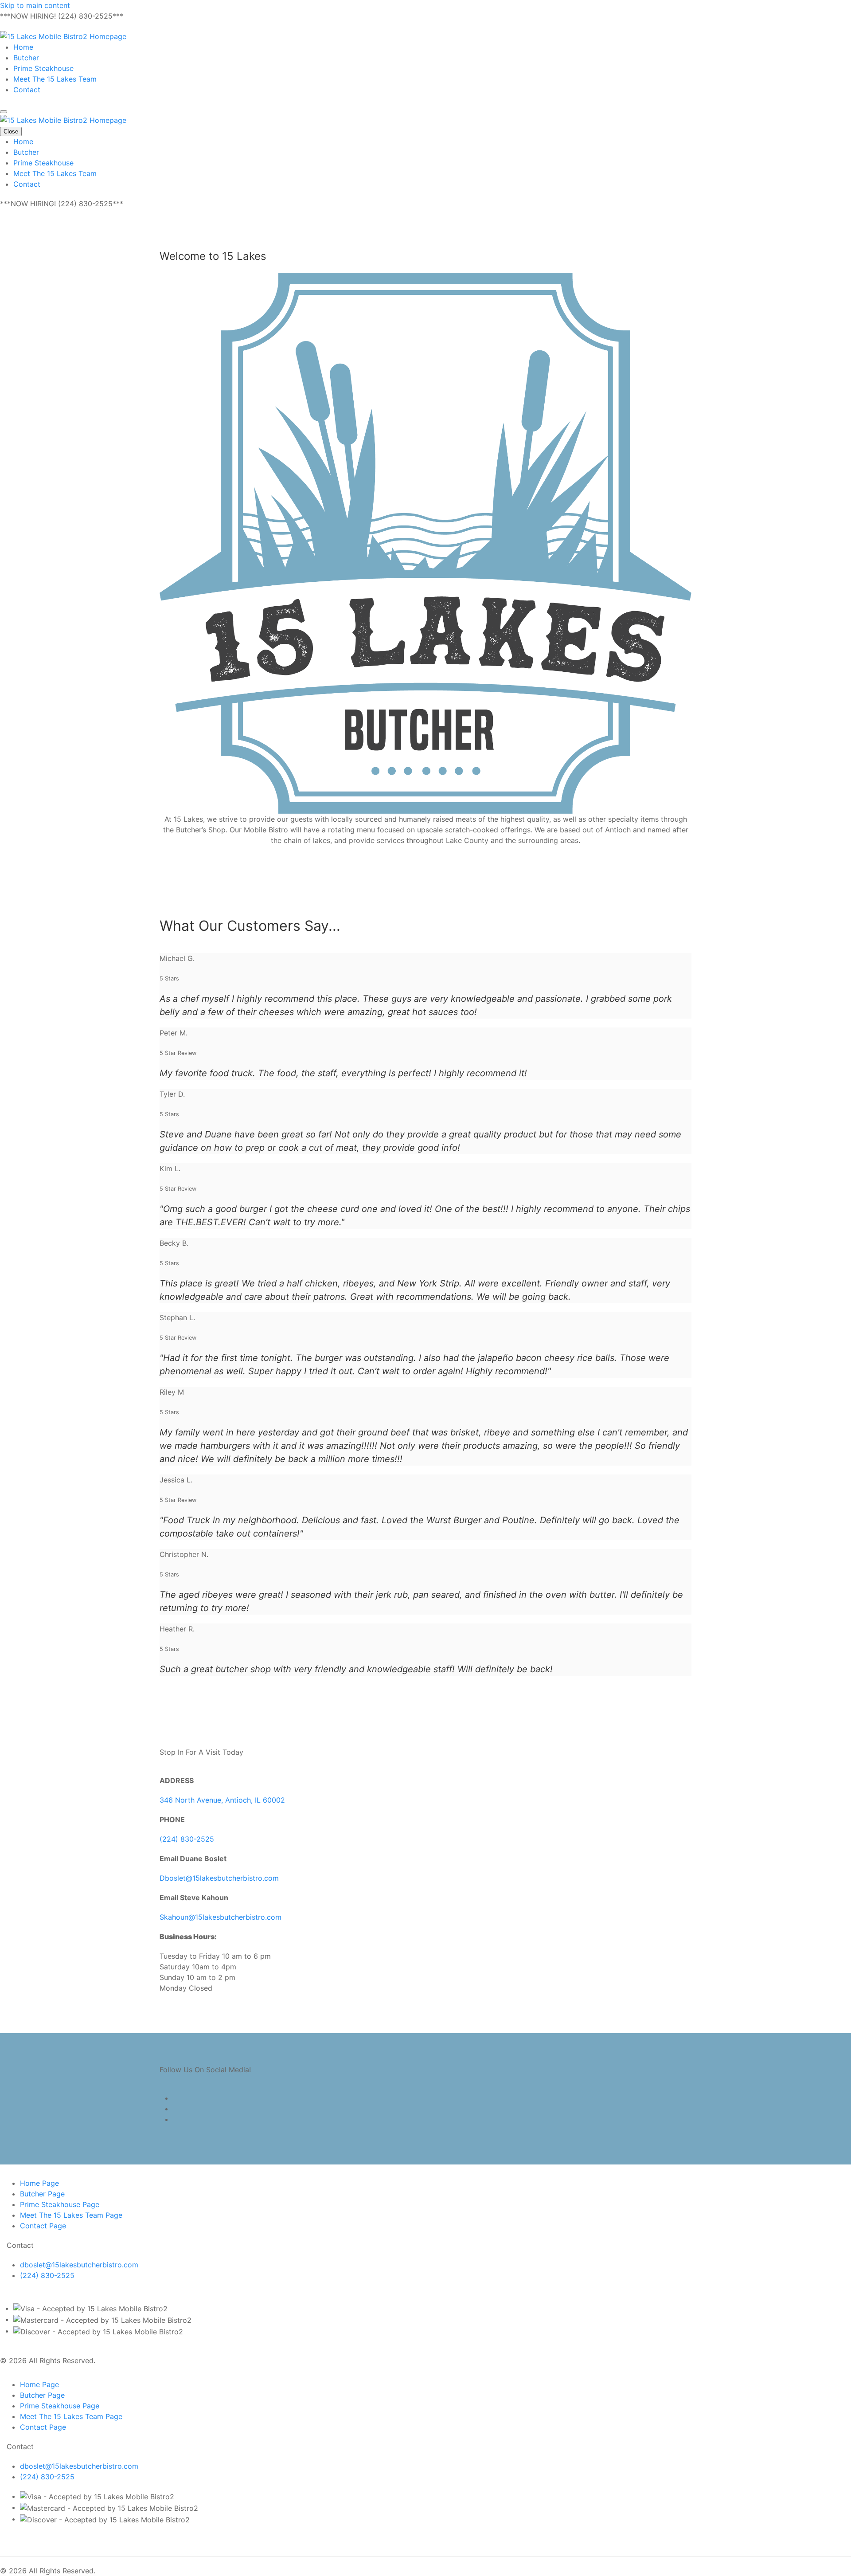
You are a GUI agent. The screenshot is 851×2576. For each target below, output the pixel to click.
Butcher (26, 58)
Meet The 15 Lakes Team (55, 79)
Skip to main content (35, 5)
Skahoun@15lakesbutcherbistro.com (221, 1917)
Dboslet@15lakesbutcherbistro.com (219, 1878)
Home (23, 47)
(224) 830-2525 (187, 1839)
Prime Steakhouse (43, 68)
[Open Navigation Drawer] (4, 112)
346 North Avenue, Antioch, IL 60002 (222, 1800)
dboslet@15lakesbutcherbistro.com (79, 2265)
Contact (27, 90)
